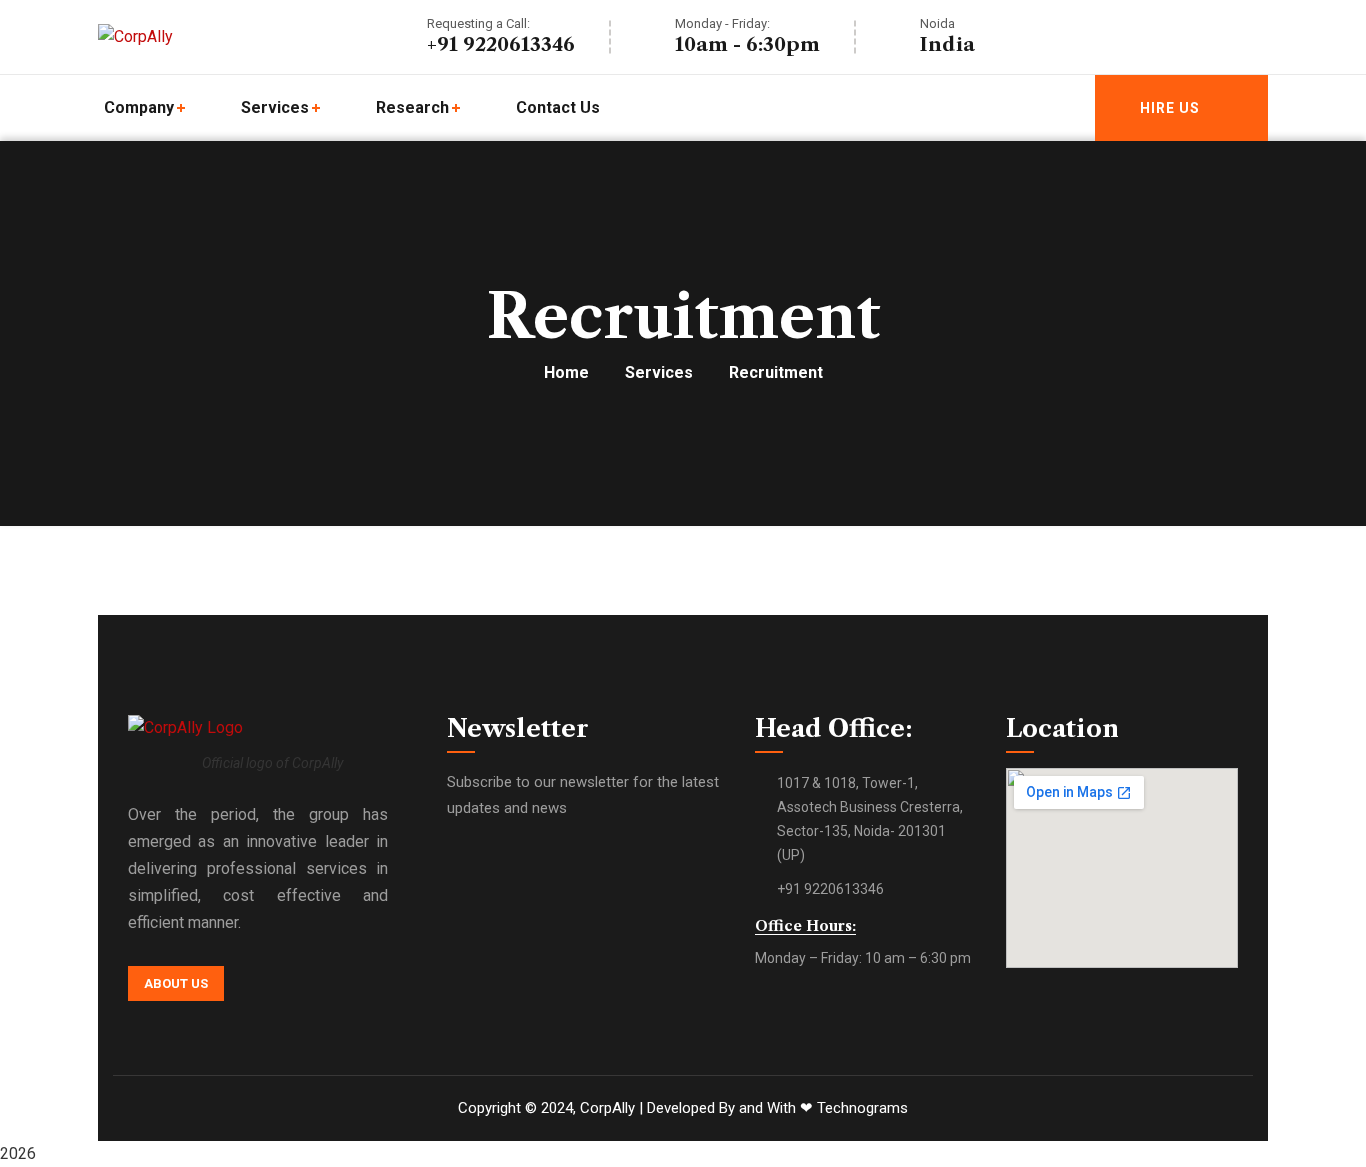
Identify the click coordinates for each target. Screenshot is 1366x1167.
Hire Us (1170, 108)
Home (566, 372)
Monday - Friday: (722, 23)
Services (659, 372)
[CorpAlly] (135, 37)
